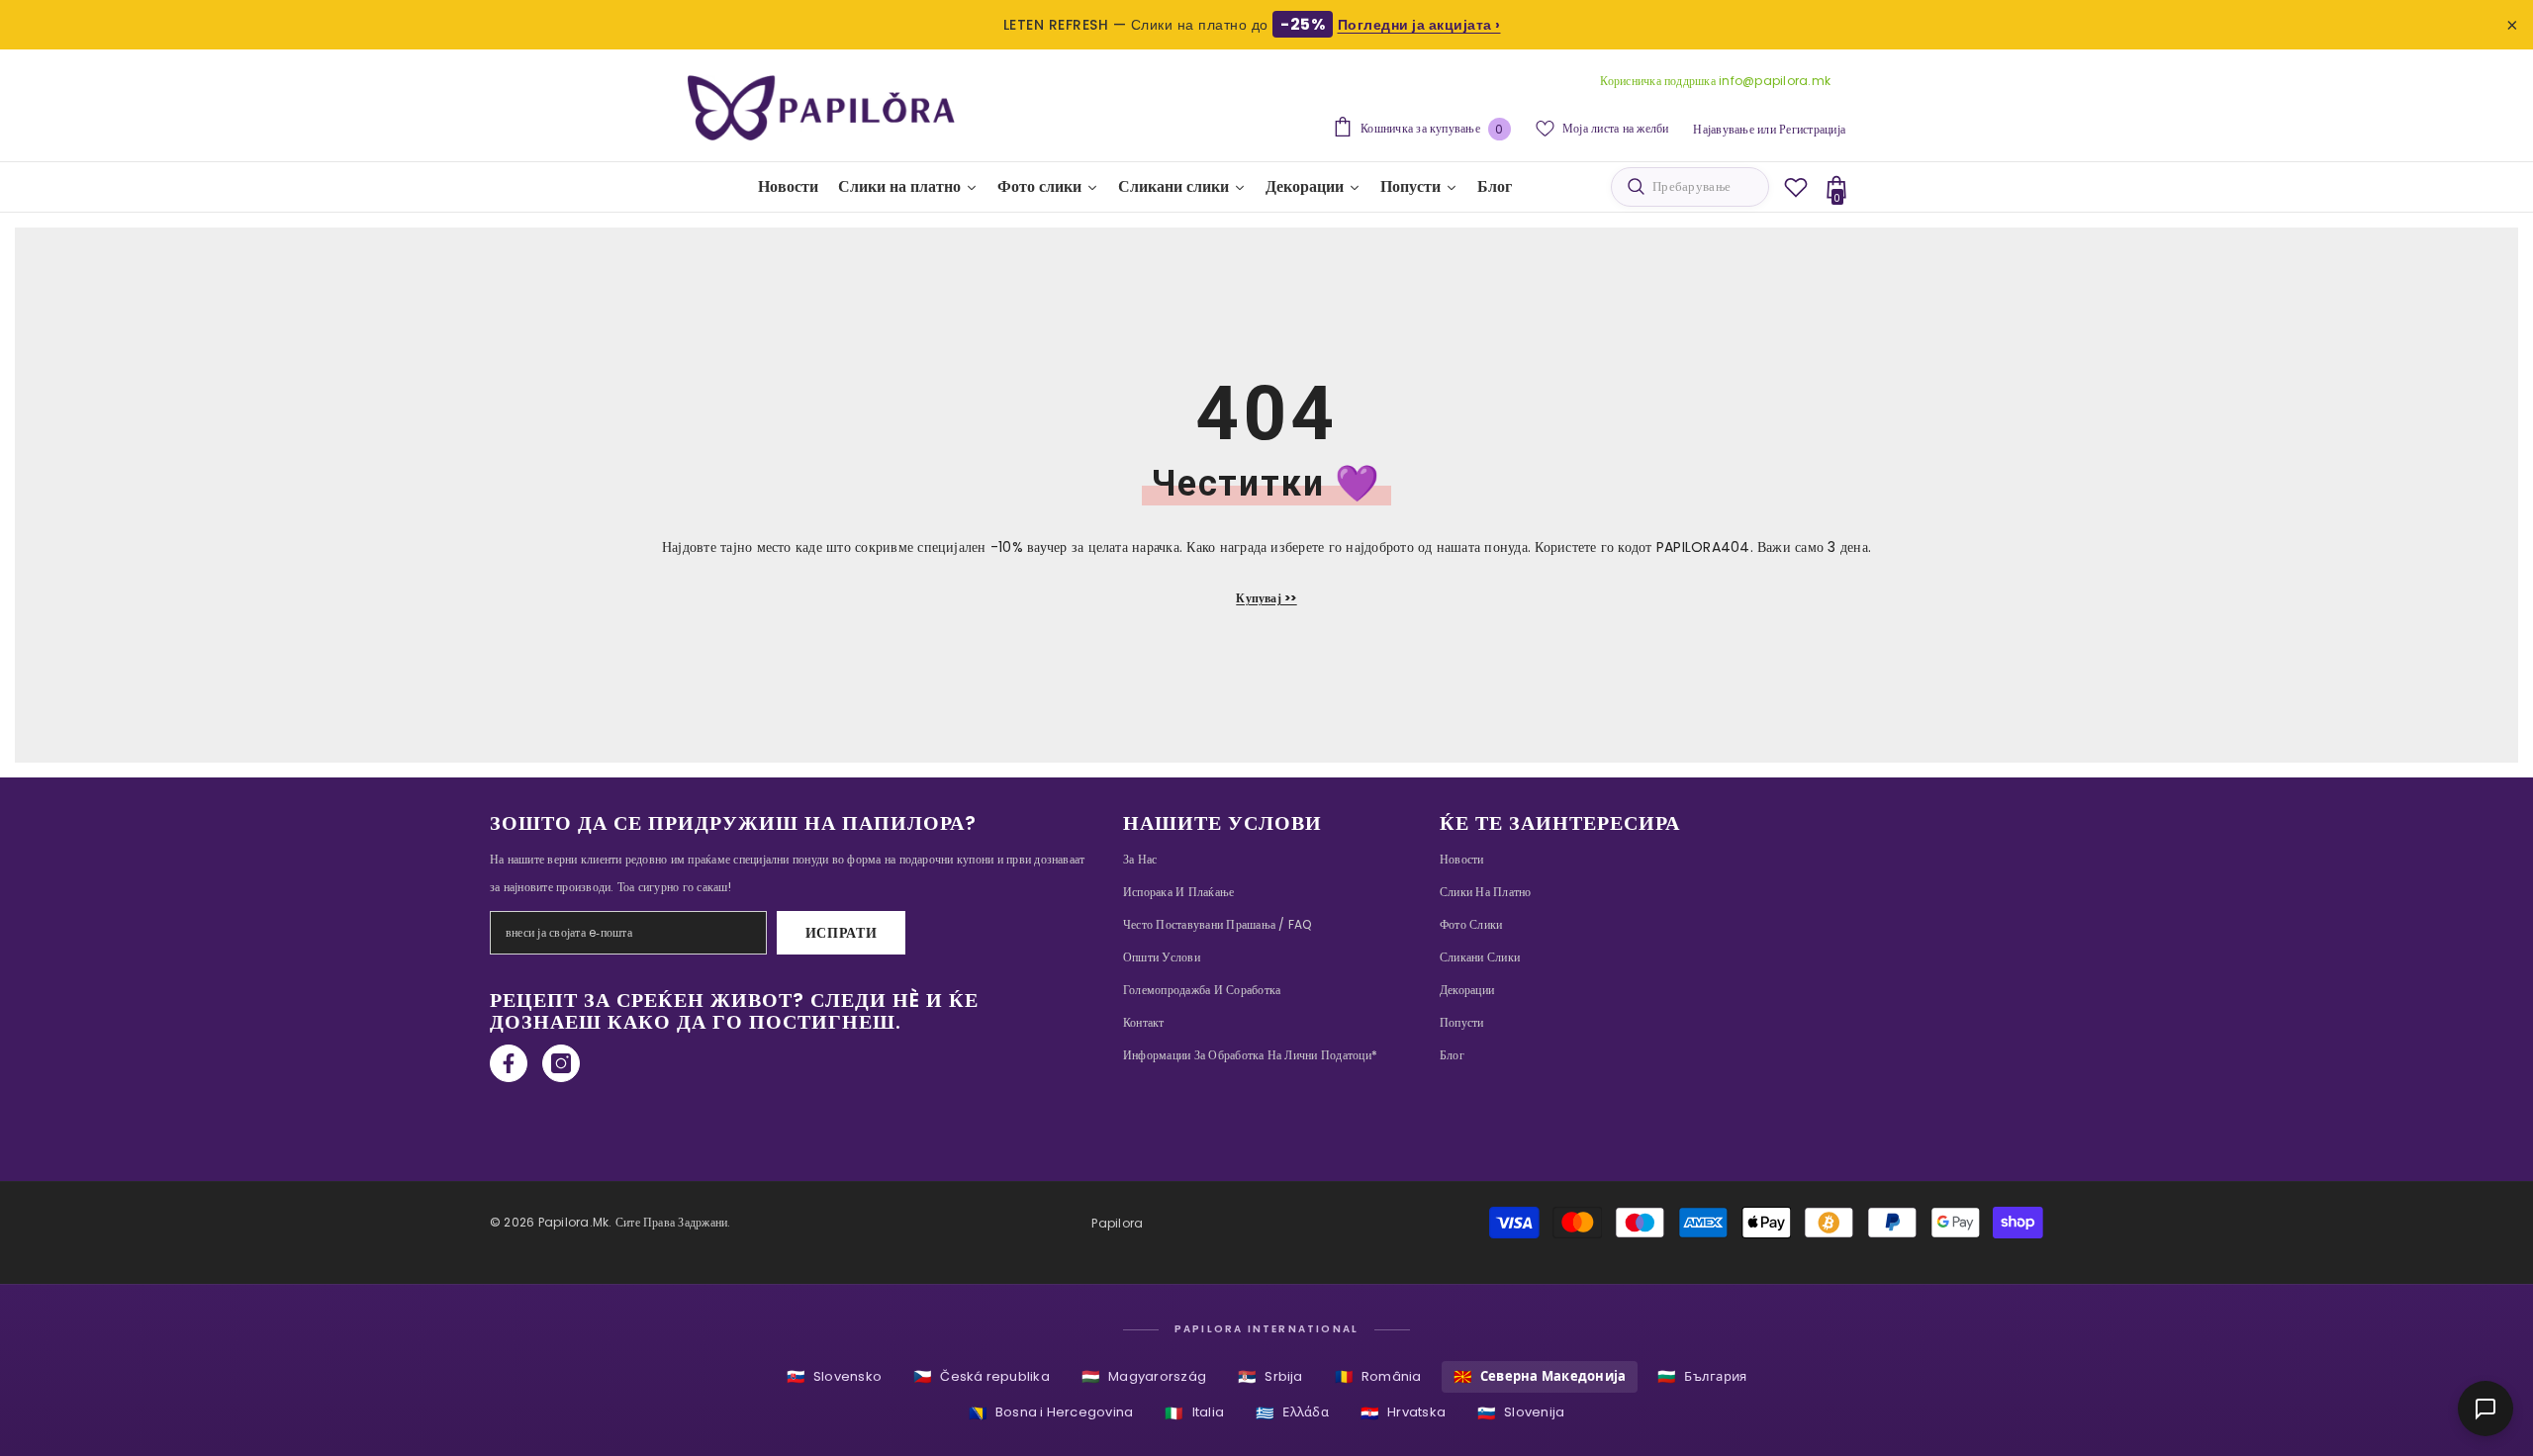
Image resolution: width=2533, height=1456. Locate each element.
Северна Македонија (1540, 1376)
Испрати (842, 933)
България (1702, 1376)
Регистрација (1812, 129)
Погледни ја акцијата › (1419, 25)
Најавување (1723, 129)
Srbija (1270, 1376)
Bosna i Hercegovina (1051, 1413)
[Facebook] (509, 1063)
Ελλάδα (1292, 1413)
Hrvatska (1403, 1413)
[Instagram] (561, 1063)
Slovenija (1521, 1413)
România (1378, 1376)
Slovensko (834, 1376)
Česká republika (982, 1376)
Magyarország (1144, 1376)
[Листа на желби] (1796, 187)
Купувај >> (1266, 598)
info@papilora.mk (1775, 81)
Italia (1194, 1413)
